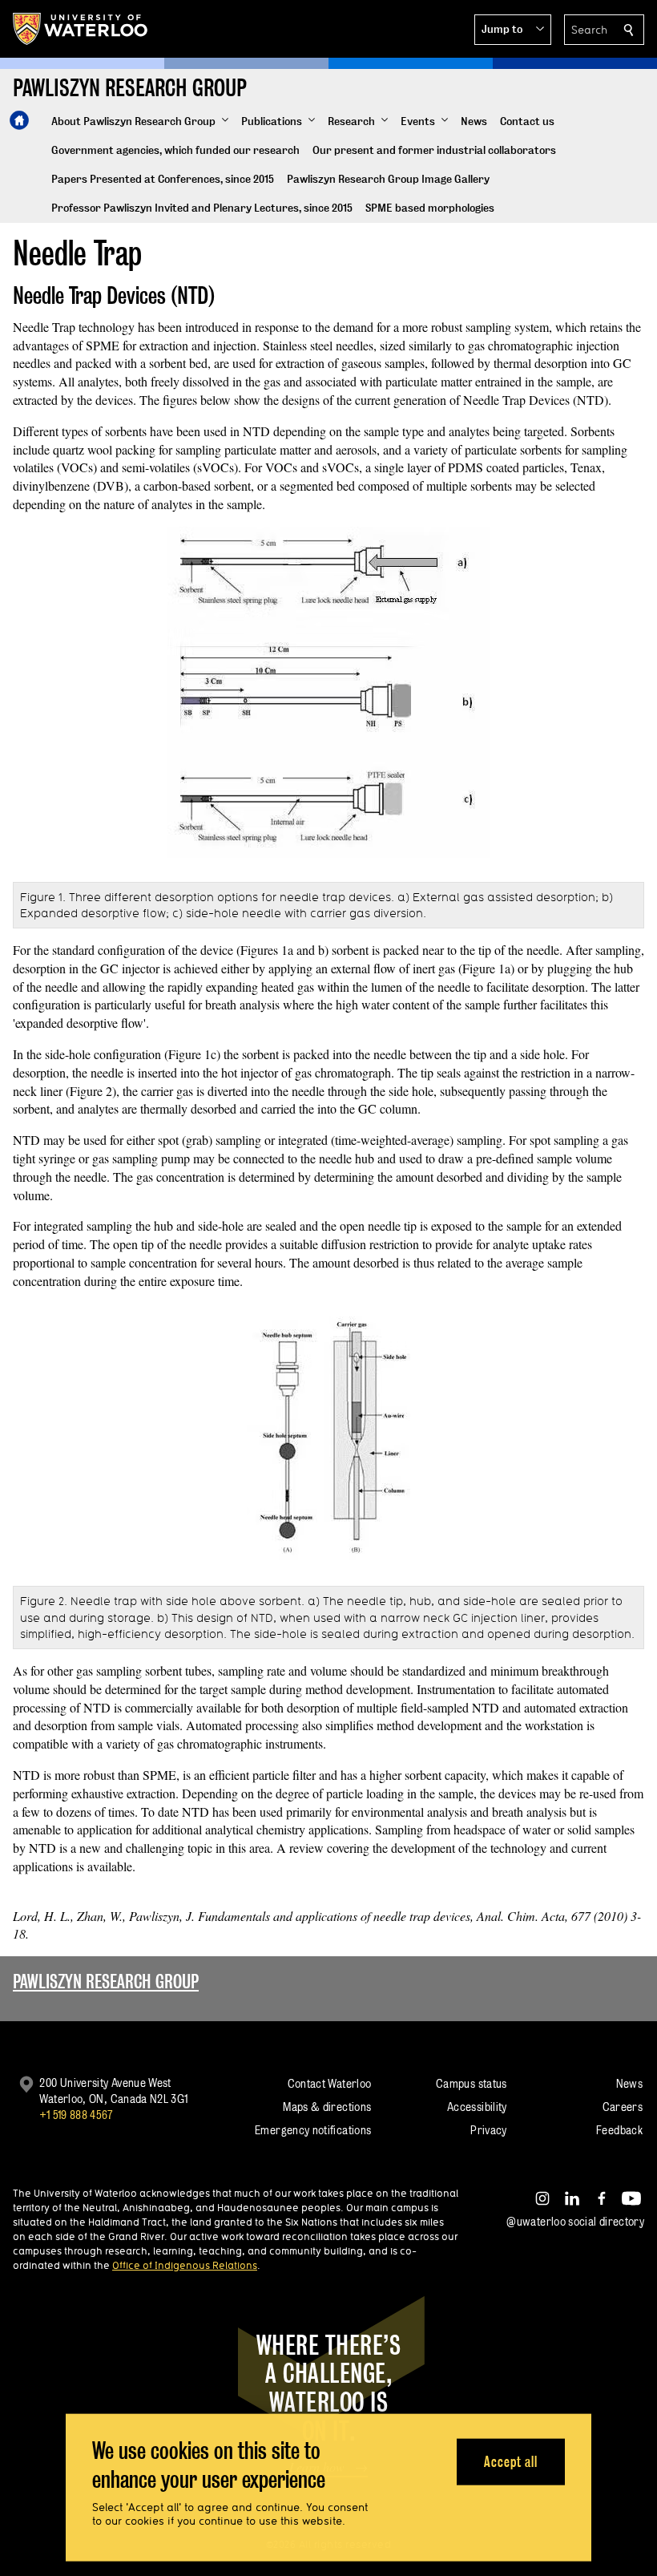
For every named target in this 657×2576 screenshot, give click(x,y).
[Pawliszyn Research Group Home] (19, 120)
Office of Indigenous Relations (185, 2265)
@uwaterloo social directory (575, 2221)
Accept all (511, 2461)
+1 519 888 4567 (76, 2115)
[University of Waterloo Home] (81, 29)
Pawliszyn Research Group (106, 1982)
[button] (513, 30)
